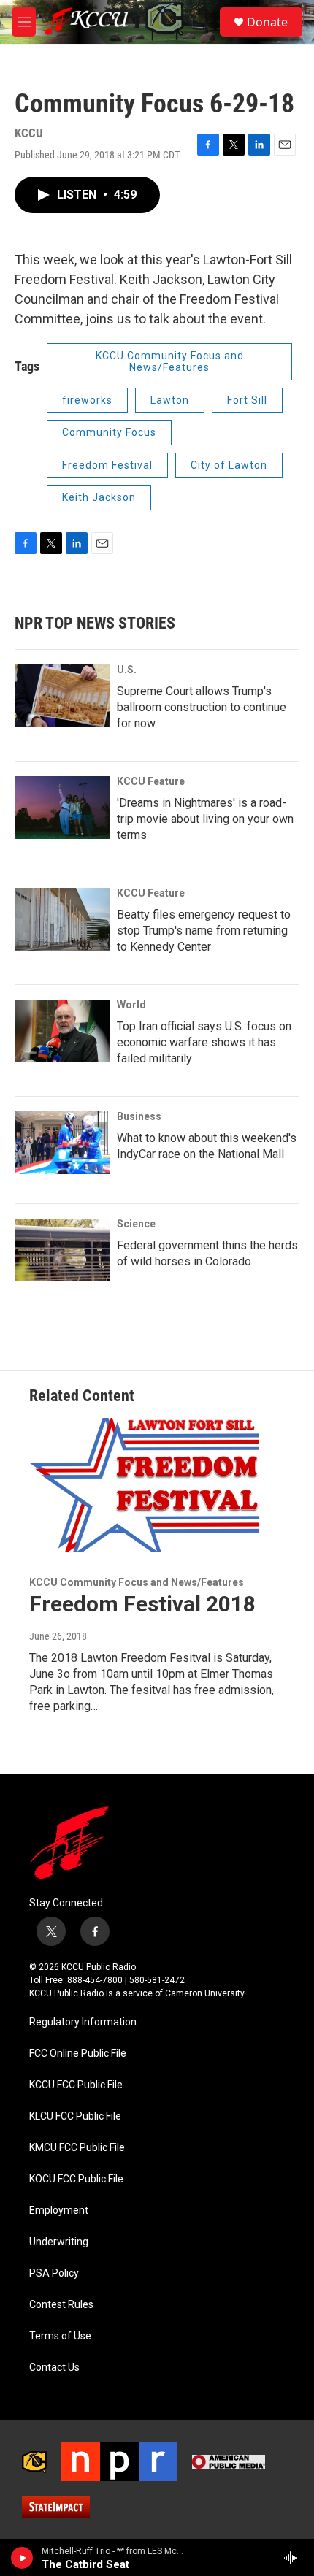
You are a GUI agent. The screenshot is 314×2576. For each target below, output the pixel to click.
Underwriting (59, 2242)
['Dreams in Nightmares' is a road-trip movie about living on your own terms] (62, 808)
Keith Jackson (99, 497)
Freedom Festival (107, 465)
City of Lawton (229, 465)
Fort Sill (247, 400)
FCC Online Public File (78, 2054)
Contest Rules (61, 2305)
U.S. (127, 670)
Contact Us (54, 2368)
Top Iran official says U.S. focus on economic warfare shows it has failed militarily (204, 1042)
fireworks (87, 400)
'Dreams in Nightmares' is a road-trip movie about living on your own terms (205, 819)
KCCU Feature (151, 781)
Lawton (170, 400)
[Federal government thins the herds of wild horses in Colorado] (62, 1250)
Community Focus (109, 432)
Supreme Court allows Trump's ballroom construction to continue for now (202, 707)
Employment (59, 2211)
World (131, 1005)
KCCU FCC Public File (76, 2085)
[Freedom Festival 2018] (150, 1485)
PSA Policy (54, 2273)
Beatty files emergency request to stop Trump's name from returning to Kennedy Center (204, 931)
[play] (22, 2558)
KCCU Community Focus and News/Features (170, 362)
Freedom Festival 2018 (142, 1604)
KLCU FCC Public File (75, 2116)
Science (136, 1224)
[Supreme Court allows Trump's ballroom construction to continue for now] (62, 696)
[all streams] (295, 2558)
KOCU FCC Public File (76, 2179)
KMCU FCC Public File (77, 2148)
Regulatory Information (83, 2022)
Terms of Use (60, 2336)
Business (139, 1116)
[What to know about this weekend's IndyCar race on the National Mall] (62, 1143)
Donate (267, 22)
